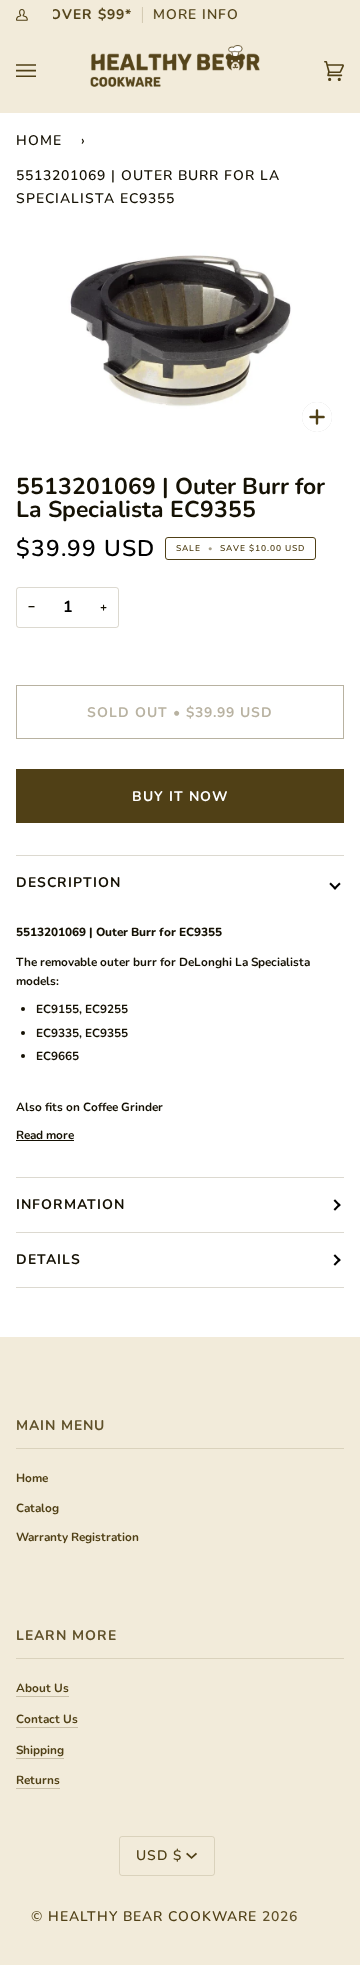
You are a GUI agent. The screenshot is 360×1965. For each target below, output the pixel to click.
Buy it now (180, 796)
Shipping (40, 1750)
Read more (45, 1135)
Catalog (37, 1508)
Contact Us (47, 1719)
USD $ (159, 1855)
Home (39, 140)
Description (68, 882)
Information (70, 1204)
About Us (42, 1688)
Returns (38, 1780)
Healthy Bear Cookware (152, 1916)
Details (48, 1259)
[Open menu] (46, 71)
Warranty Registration (77, 1537)
